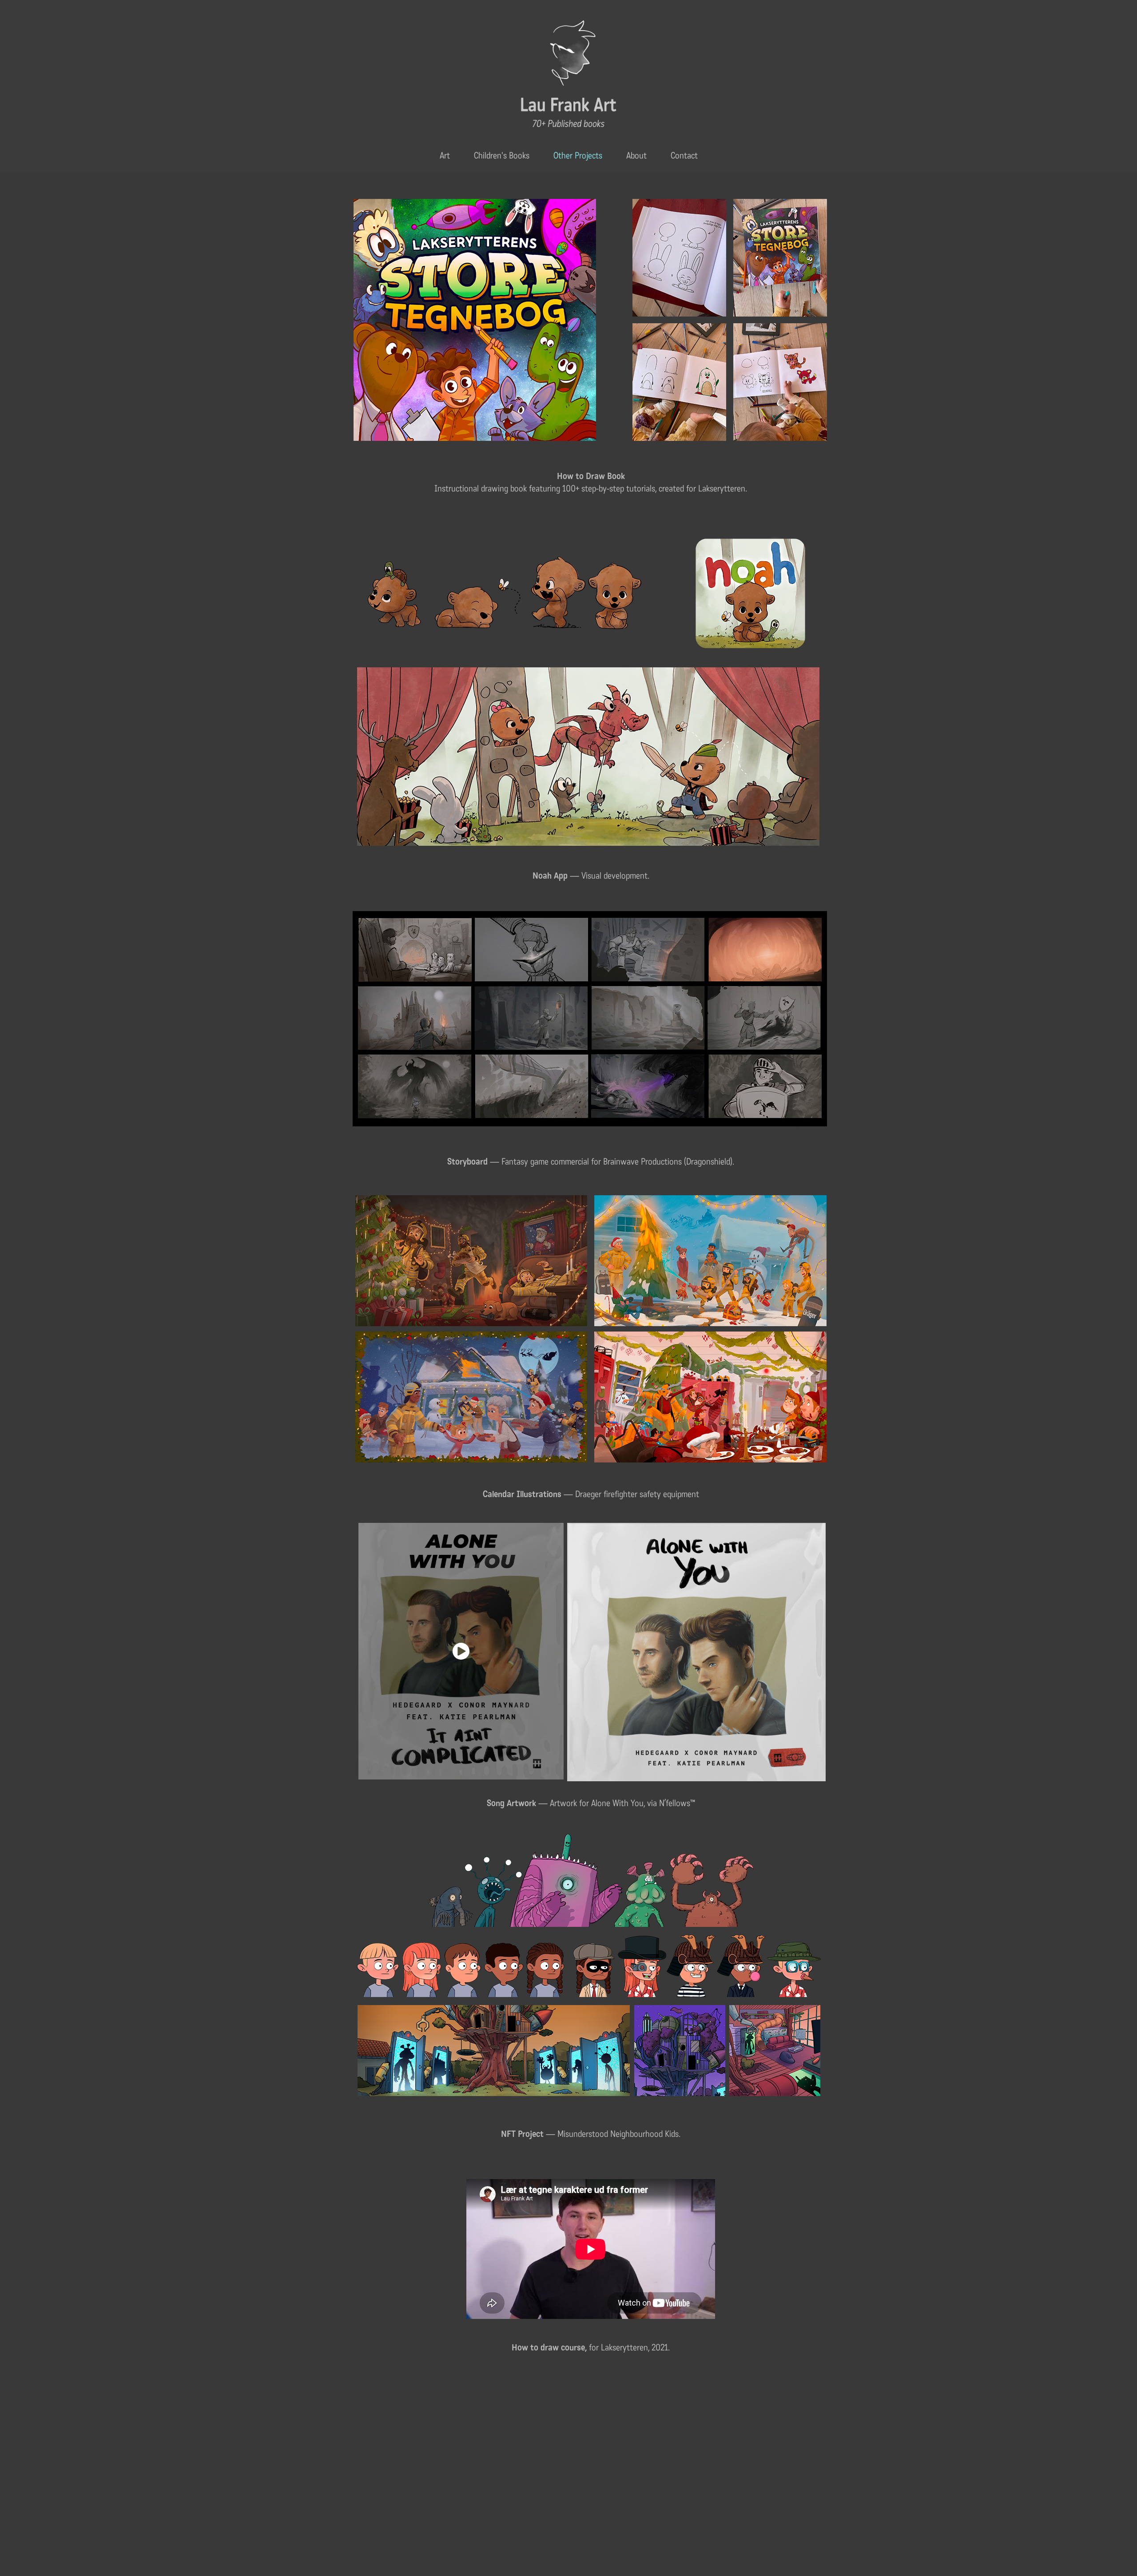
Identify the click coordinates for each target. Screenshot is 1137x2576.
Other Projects (578, 156)
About (636, 156)
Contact (684, 156)
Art (445, 156)
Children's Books (502, 156)
